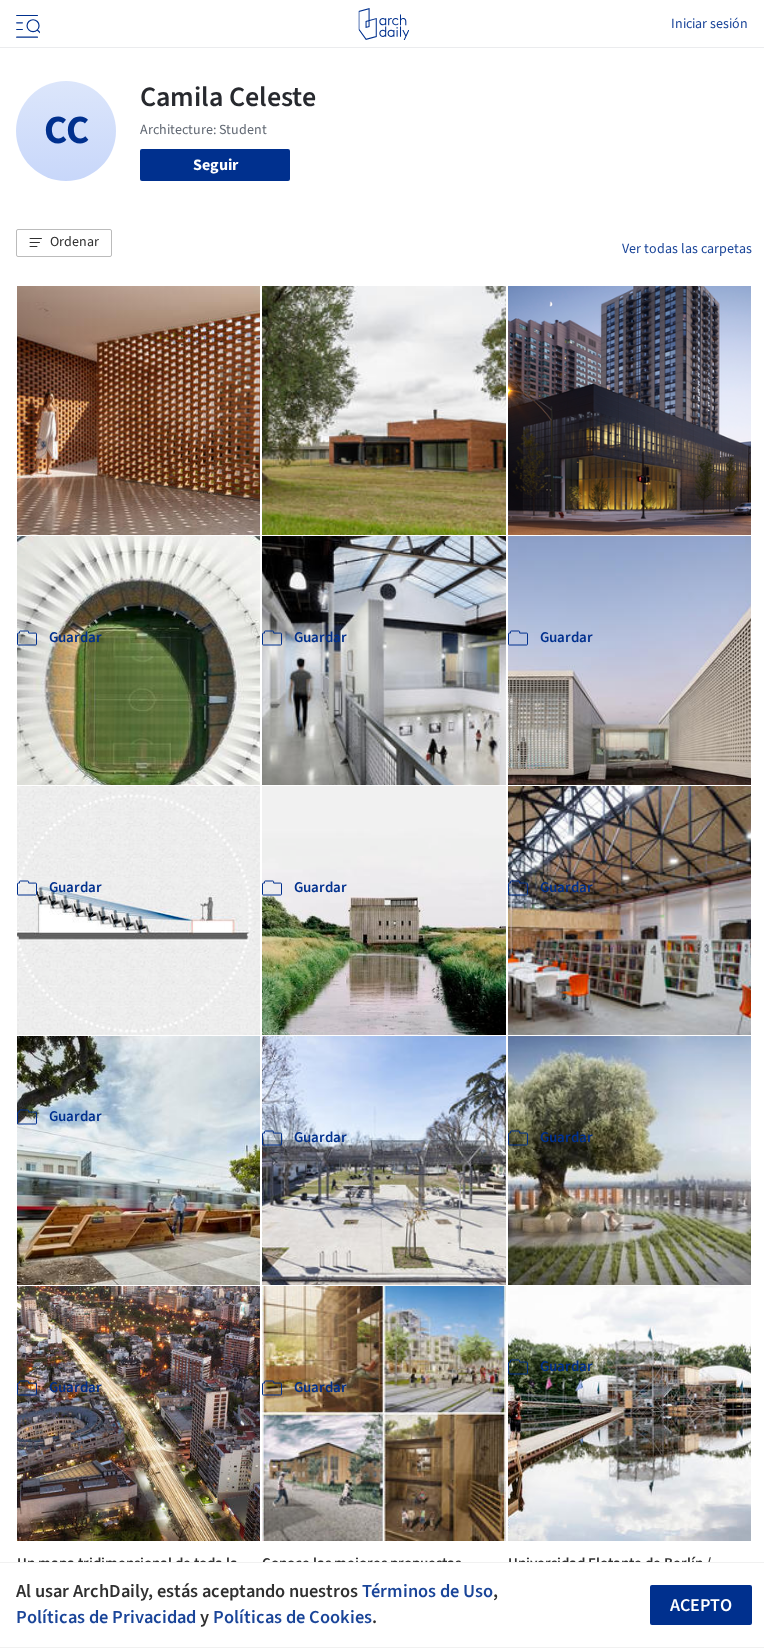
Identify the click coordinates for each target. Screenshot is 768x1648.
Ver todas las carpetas (687, 249)
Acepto (701, 1605)
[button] (64, 243)
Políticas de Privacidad (106, 1617)
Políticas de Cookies (292, 1617)
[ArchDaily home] (383, 24)
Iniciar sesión (709, 24)
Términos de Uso (427, 1591)
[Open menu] (26, 24)
